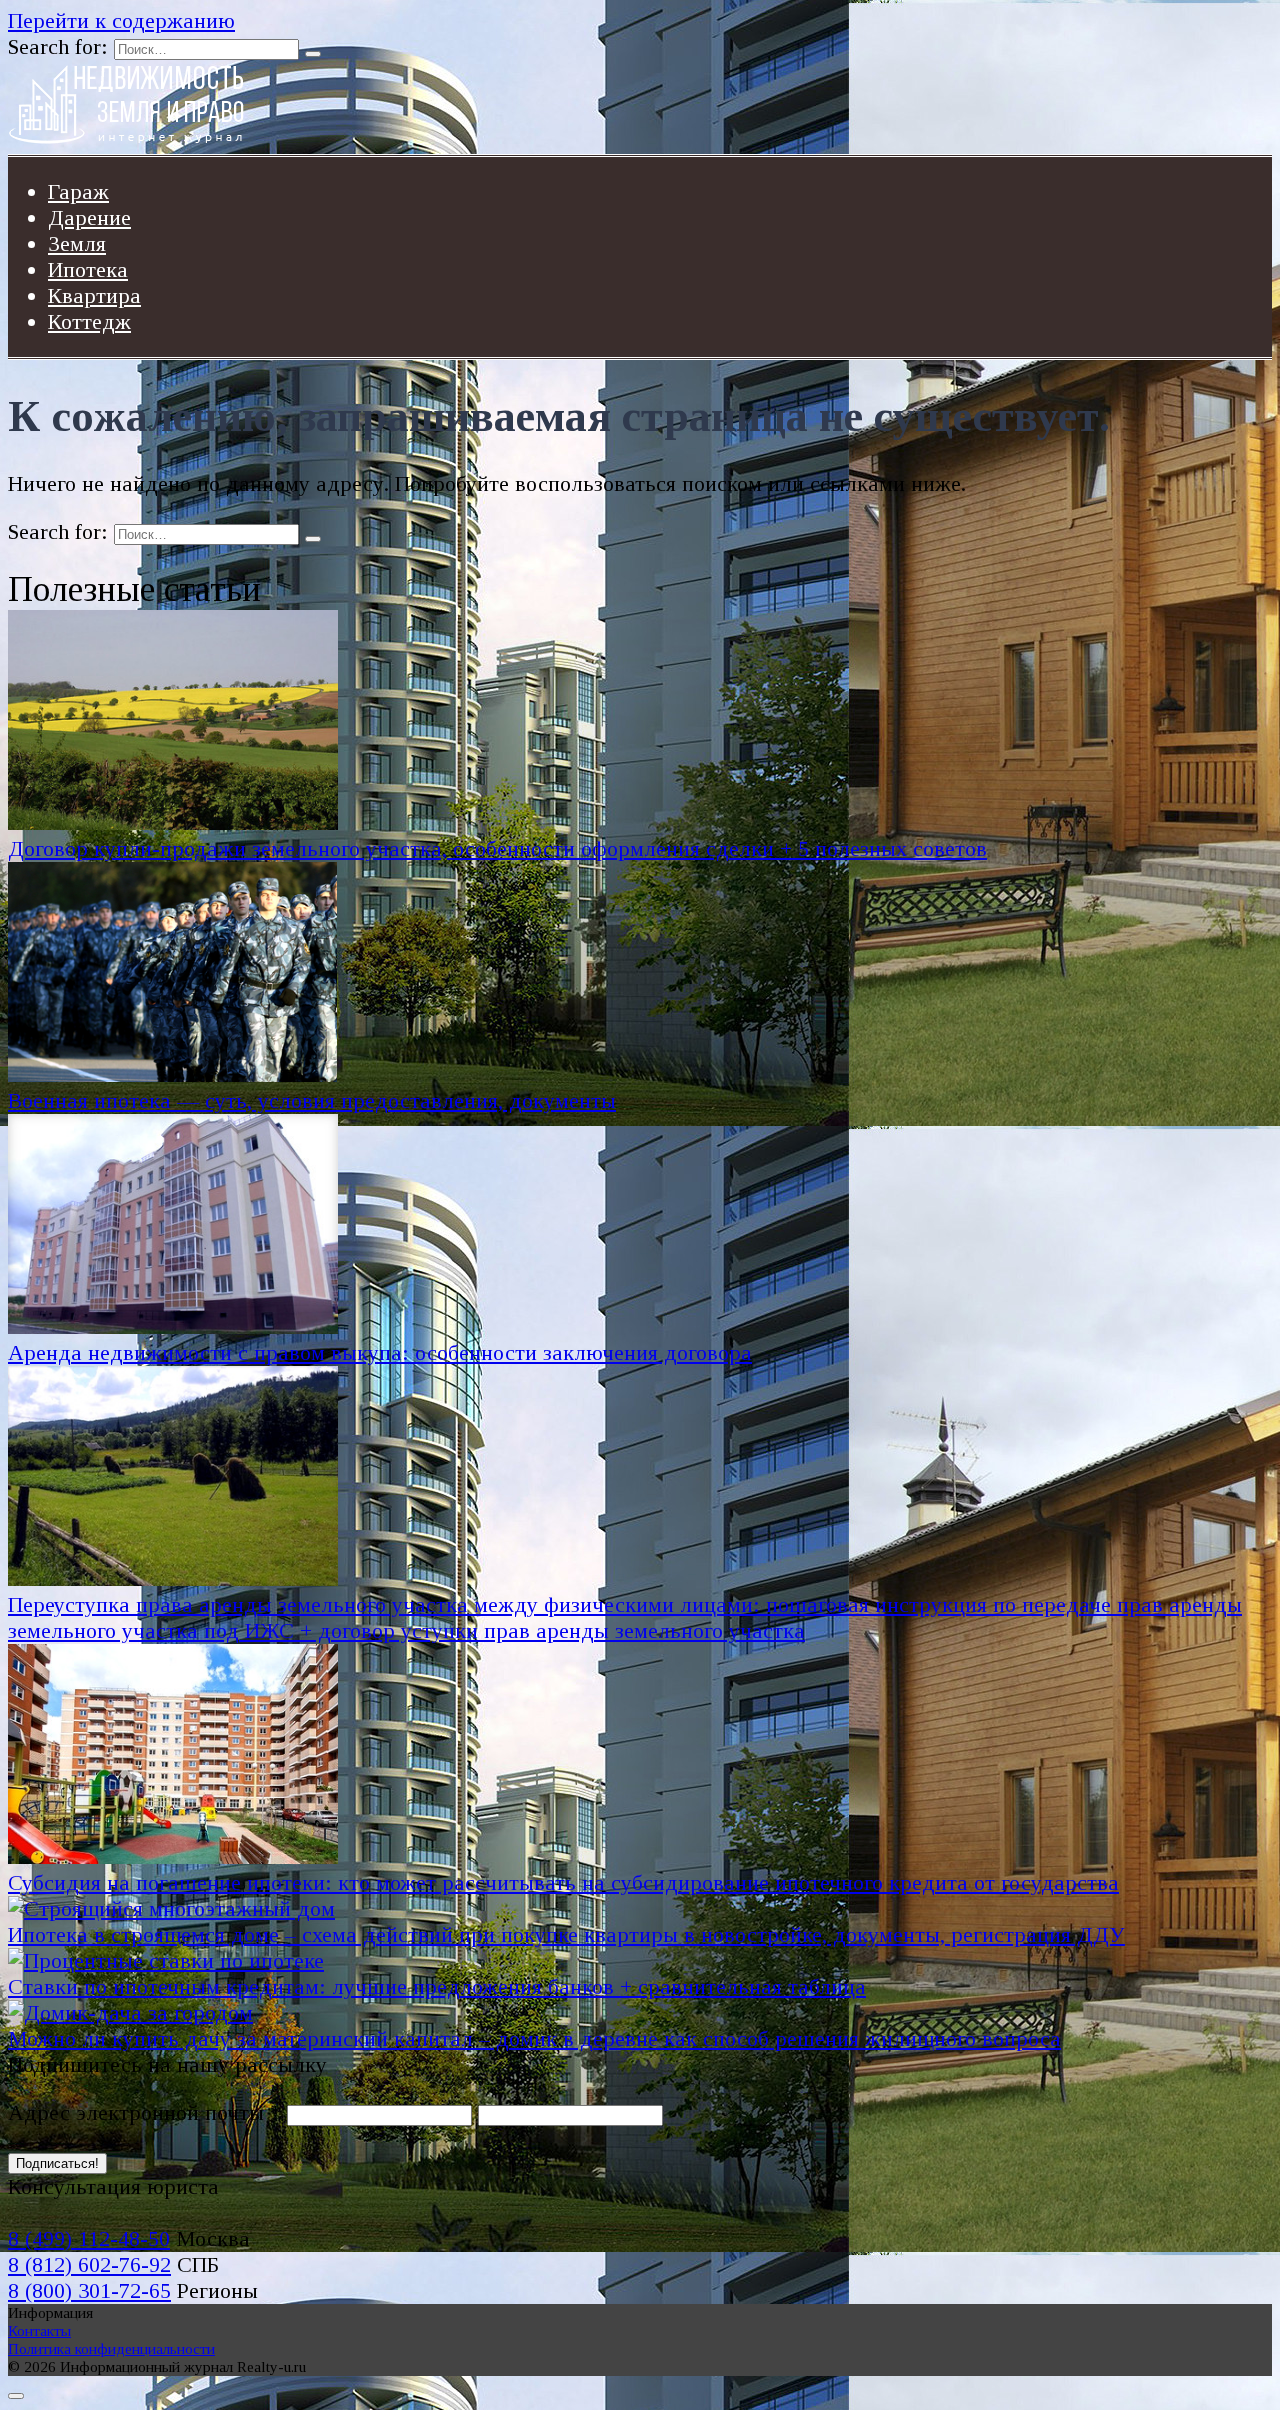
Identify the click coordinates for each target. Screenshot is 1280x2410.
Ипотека (88, 269)
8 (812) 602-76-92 (89, 2264)
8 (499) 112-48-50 (89, 2238)
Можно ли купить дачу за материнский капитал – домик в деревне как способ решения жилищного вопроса (534, 2038)
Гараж (78, 191)
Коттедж (89, 321)
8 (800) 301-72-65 (89, 2290)
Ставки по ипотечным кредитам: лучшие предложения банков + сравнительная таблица (437, 1986)
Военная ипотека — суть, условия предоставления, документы (312, 1100)
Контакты (39, 2330)
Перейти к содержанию (121, 20)
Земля (77, 243)
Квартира (94, 295)
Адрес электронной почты (144, 2112)
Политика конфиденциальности (111, 2348)
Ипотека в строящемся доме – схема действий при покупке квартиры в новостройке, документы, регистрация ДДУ (566, 1934)
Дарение (89, 217)
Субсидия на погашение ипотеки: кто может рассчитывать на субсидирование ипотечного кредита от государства (563, 1882)
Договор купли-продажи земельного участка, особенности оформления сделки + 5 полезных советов (497, 848)
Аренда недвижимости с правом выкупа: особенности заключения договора (380, 1352)
